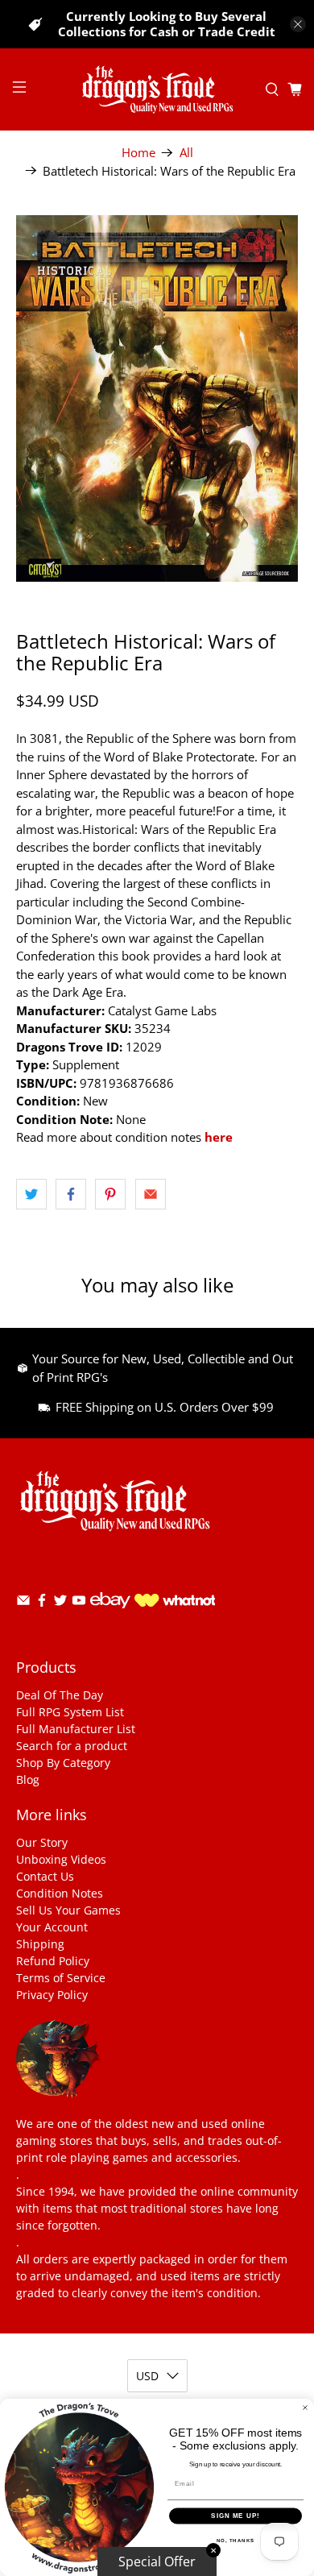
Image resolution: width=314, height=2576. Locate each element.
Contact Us (45, 1876)
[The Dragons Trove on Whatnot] (175, 1602)
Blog (28, 1780)
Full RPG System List (70, 1712)
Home (138, 153)
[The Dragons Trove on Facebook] (42, 1603)
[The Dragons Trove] (157, 89)
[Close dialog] (305, 2408)
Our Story (42, 1842)
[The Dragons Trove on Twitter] (60, 1603)
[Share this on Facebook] (71, 1194)
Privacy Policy (52, 1995)
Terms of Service (61, 1978)
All (186, 153)
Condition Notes (60, 1893)
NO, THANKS (236, 2540)
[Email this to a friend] (151, 1194)
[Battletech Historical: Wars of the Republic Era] (157, 398)
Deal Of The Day (60, 1695)
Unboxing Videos (61, 1859)
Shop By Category (63, 1763)
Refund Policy (53, 1961)
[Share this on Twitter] (31, 1194)
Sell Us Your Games (68, 1910)
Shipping (40, 1944)
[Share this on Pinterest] (110, 1194)
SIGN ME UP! (235, 2516)
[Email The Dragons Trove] (23, 1603)
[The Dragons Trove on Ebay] (110, 1616)
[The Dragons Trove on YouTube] (79, 1603)
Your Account (52, 1927)
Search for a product (72, 1746)
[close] (298, 24)
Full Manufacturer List (76, 1729)
